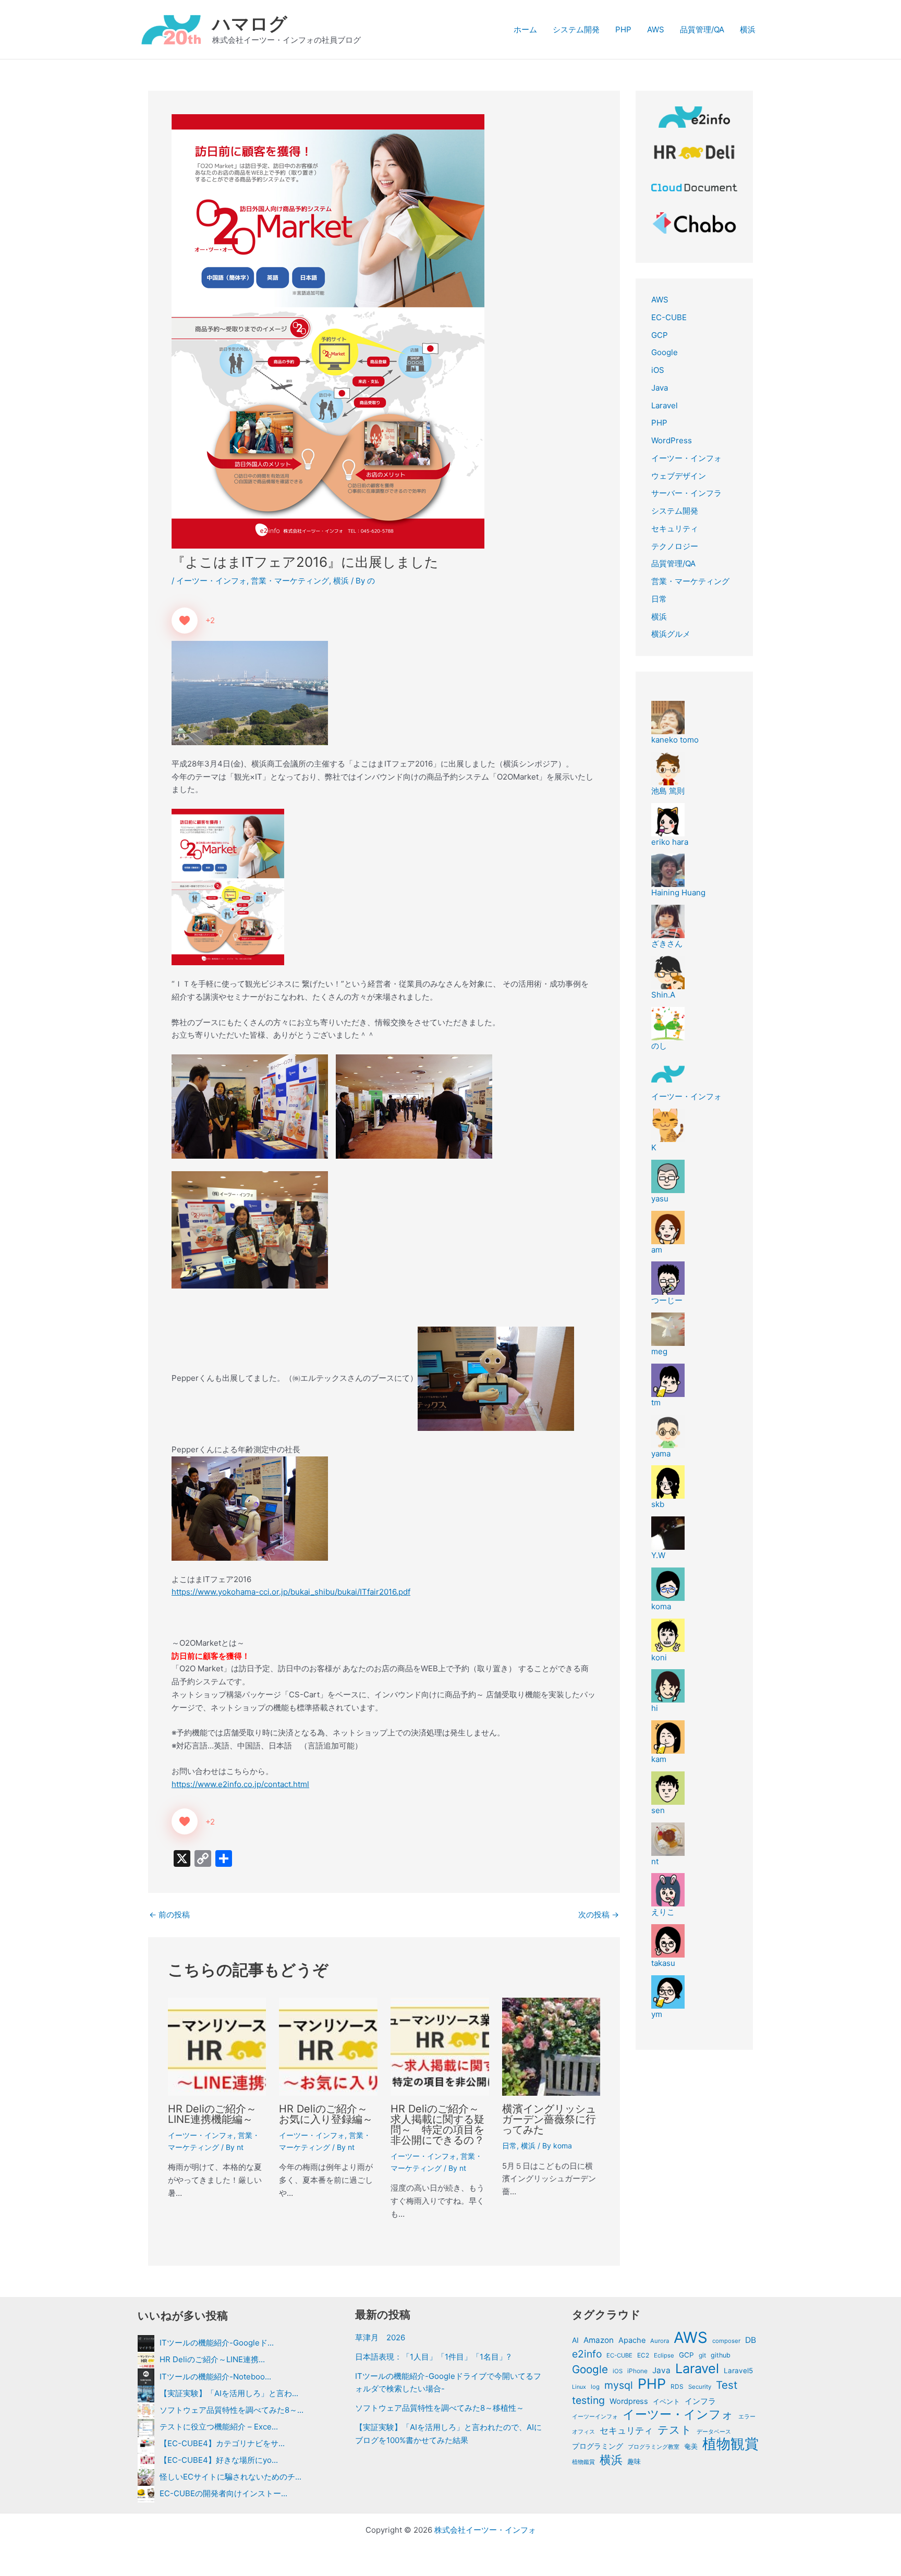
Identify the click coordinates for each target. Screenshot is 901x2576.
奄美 (691, 2446)
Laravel (665, 405)
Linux (579, 2387)
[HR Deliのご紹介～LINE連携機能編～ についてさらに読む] (217, 2046)
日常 (509, 2146)
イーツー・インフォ (211, 581)
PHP (623, 29)
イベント (666, 2401)
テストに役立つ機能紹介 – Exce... (219, 2427)
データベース (714, 2432)
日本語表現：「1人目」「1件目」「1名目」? (433, 2357)
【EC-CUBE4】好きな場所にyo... (219, 2460)
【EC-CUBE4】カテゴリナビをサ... (222, 2443)
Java (660, 388)
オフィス (583, 2432)
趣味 (634, 2462)
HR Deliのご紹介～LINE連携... (212, 2359)
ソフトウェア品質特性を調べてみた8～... (232, 2410)
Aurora (660, 2341)
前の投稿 (169, 1915)
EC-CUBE (669, 317)
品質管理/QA (702, 29)
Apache (632, 2340)
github (721, 2355)
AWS (656, 29)
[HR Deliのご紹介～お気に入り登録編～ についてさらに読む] (328, 2046)
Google (665, 352)
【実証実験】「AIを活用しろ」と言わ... (229, 2393)
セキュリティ (675, 528)
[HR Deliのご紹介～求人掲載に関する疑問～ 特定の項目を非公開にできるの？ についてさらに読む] (440, 2046)
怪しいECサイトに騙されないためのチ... (230, 2477)
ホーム (525, 29)
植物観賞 (730, 2444)
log (595, 2387)
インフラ (700, 2401)
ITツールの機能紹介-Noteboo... (215, 2376)
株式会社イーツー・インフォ (485, 2530)
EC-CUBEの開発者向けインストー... (223, 2493)
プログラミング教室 (654, 2447)
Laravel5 (738, 2371)
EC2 (643, 2355)
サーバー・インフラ (686, 493)
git (702, 2355)
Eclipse (664, 2355)
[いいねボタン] (185, 621)
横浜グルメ (671, 634)
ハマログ (250, 23)
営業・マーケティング (290, 581)
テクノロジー (675, 546)
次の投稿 (599, 1915)
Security (700, 2387)
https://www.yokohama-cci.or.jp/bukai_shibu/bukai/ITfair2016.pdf (291, 1592)
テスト (675, 2430)
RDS (677, 2386)
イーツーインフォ (595, 2416)
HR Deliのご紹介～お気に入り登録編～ (326, 2114)
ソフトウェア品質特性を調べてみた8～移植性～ (440, 2408)
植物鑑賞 (583, 2462)
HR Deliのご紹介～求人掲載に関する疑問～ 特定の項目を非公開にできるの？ (437, 2124)
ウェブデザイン (679, 476)
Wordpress (629, 2401)
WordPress (672, 440)
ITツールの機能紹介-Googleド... (217, 2343)
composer (726, 2341)
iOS (658, 370)
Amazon (599, 2340)
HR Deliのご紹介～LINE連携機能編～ (212, 2114)
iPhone (637, 2371)
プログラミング (598, 2446)
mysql (619, 2385)
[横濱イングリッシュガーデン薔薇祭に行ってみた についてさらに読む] (551, 2046)
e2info (587, 2354)
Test (727, 2385)
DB (751, 2340)
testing (588, 2400)
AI (575, 2340)
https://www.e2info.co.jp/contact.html (240, 1784)
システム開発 (576, 29)
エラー (747, 2416)
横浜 (748, 29)
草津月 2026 (380, 2337)
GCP (660, 335)
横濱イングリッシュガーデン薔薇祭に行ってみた (549, 2119)
